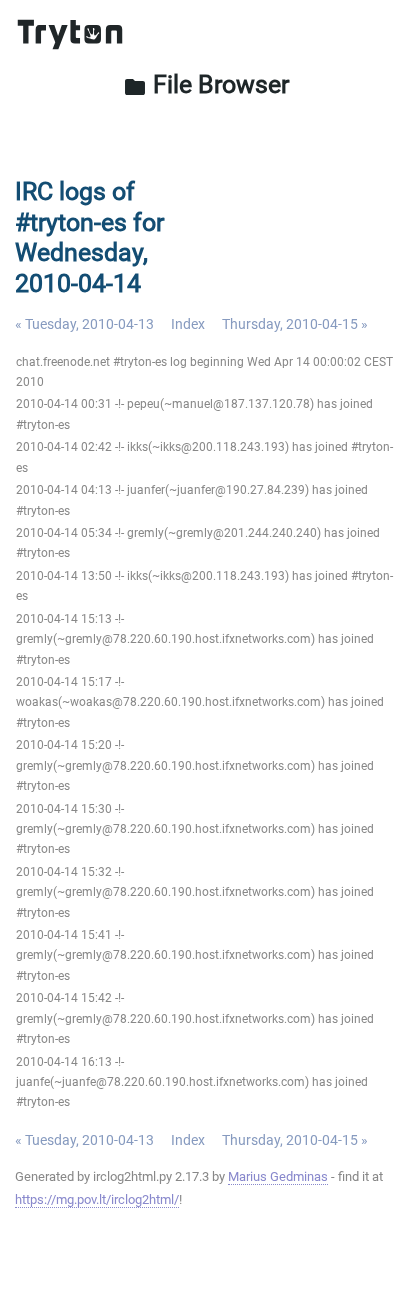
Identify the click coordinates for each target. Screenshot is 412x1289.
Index (188, 324)
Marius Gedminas (278, 1176)
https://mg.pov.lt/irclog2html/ (97, 1199)
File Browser (206, 84)
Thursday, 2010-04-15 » (295, 324)
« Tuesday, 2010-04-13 (84, 324)
